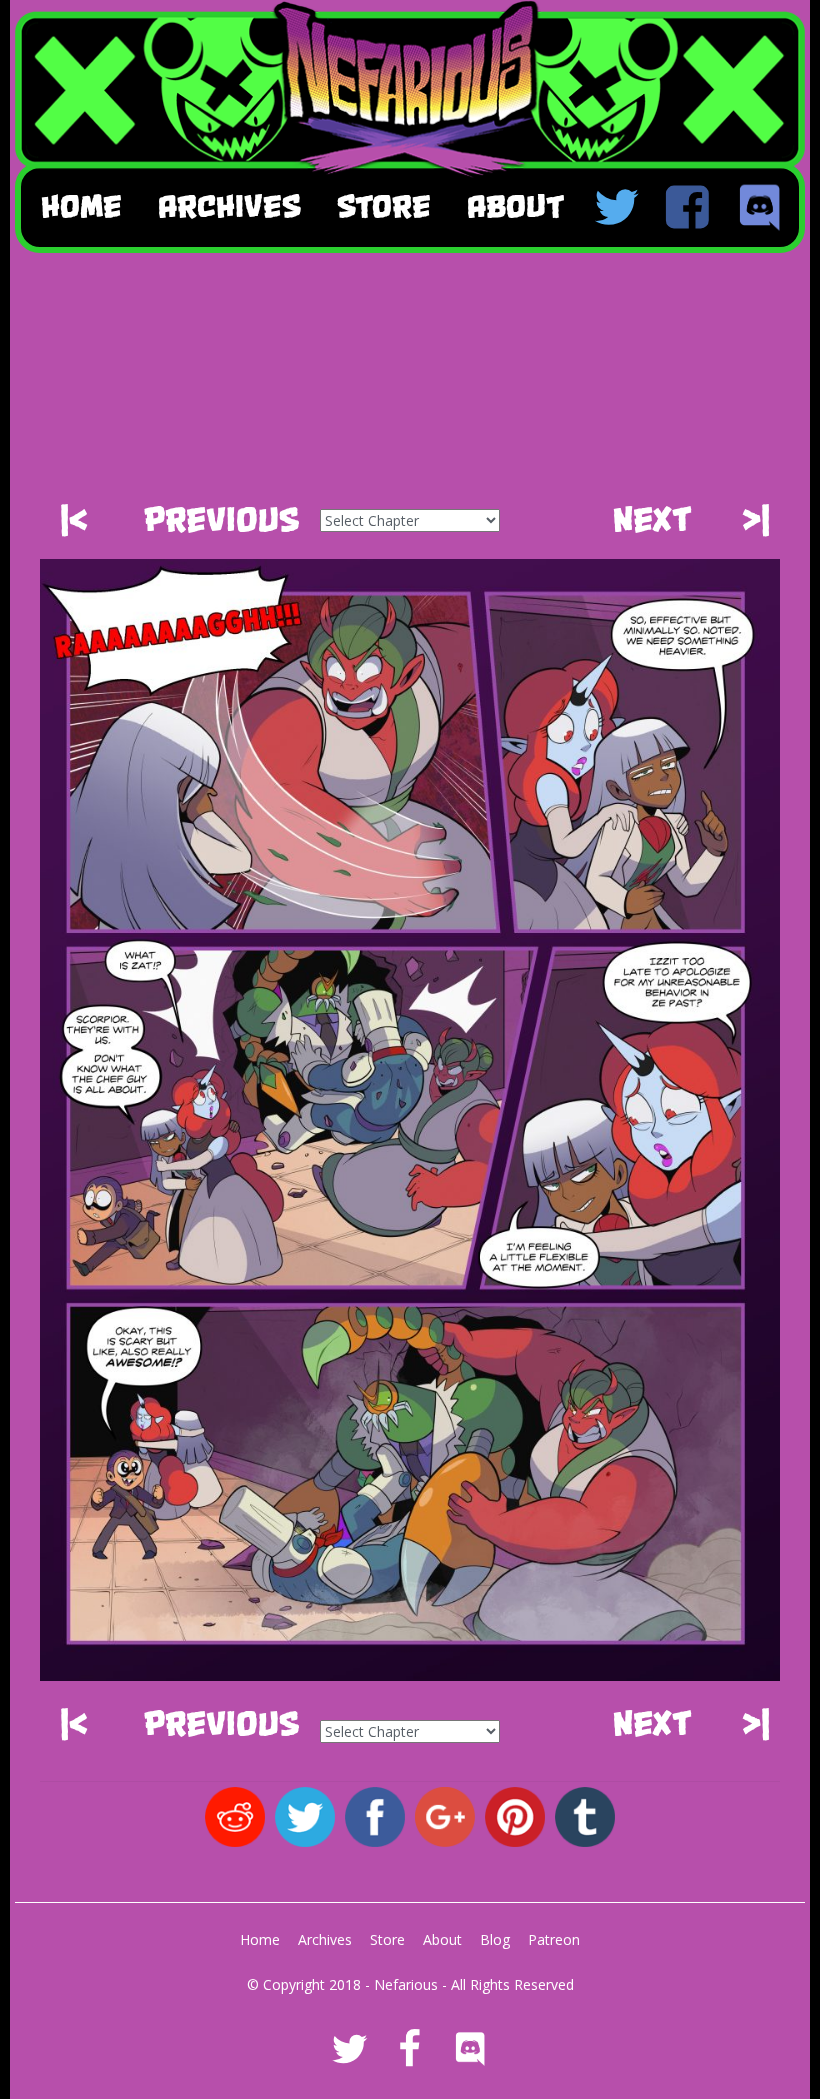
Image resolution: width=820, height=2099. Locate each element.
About (442, 1939)
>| (756, 520)
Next (652, 520)
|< (74, 520)
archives (229, 206)
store (384, 206)
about (515, 206)
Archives (325, 1939)
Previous (222, 520)
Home (81, 206)
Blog (495, 1939)
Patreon (554, 1939)
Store (387, 1939)
